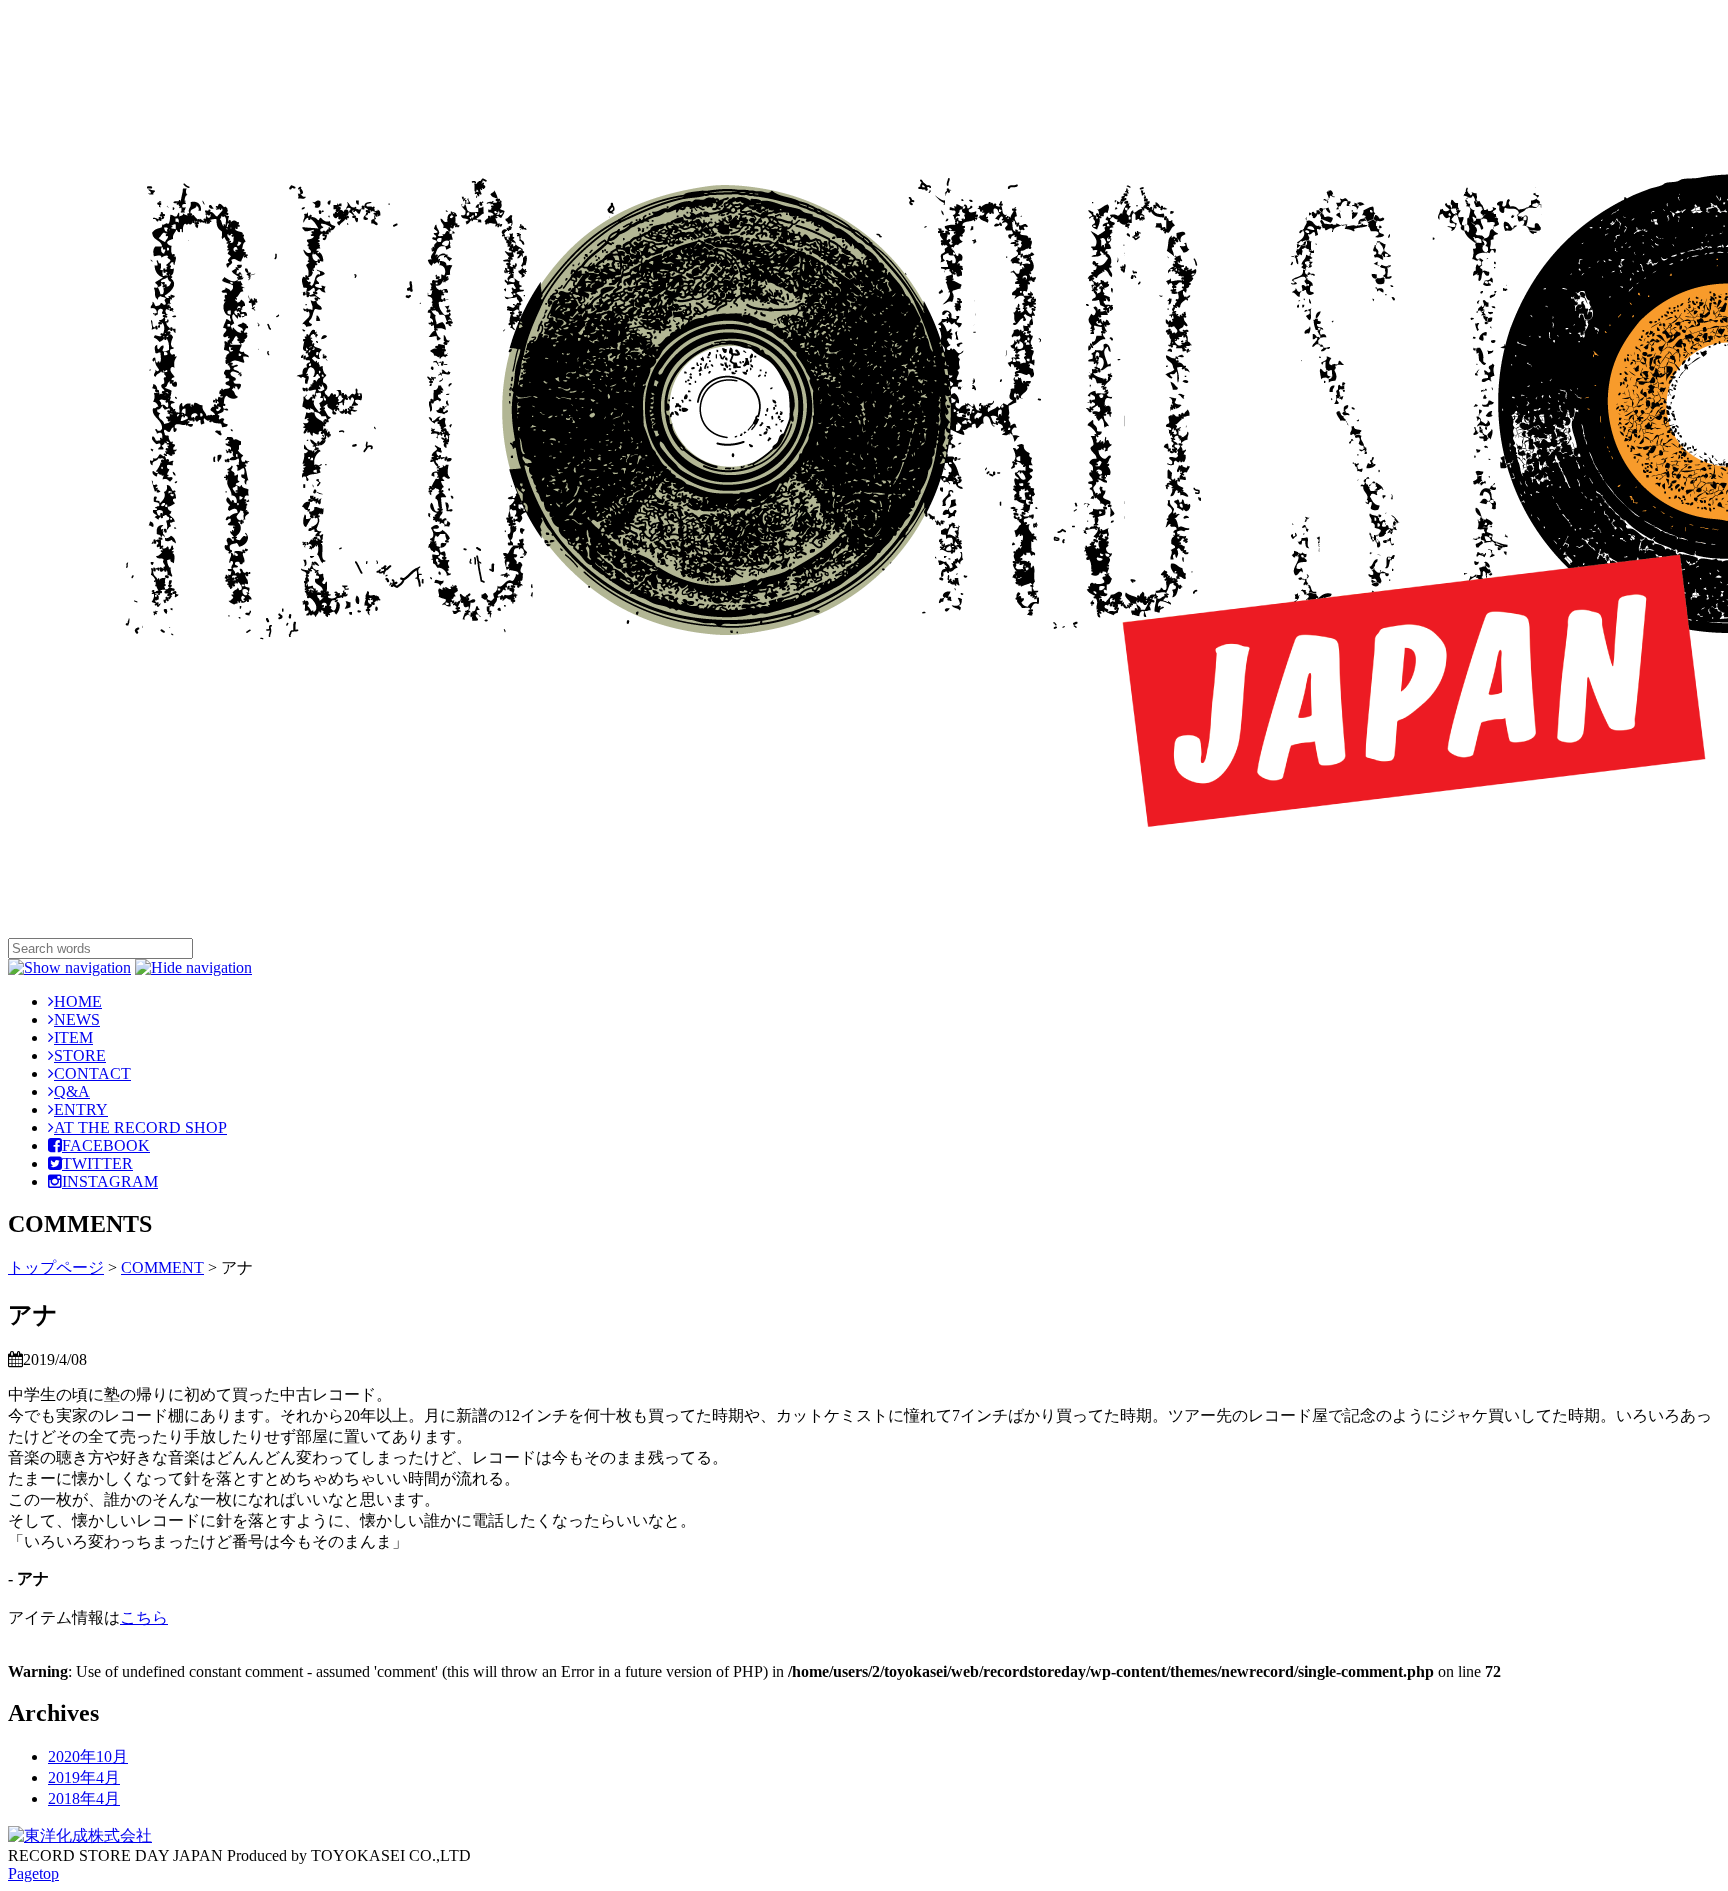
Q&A (72, 1091)
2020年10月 (88, 1756)
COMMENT (162, 1267)
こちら (144, 1617)
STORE (80, 1055)
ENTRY (81, 1109)
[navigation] (69, 967)
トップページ (56, 1267)
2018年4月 (84, 1798)
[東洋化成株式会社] (80, 1835)
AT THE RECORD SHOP (140, 1127)
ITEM (73, 1037)
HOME (78, 1001)
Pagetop (33, 1873)
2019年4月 (84, 1777)
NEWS (77, 1019)
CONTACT (92, 1073)
